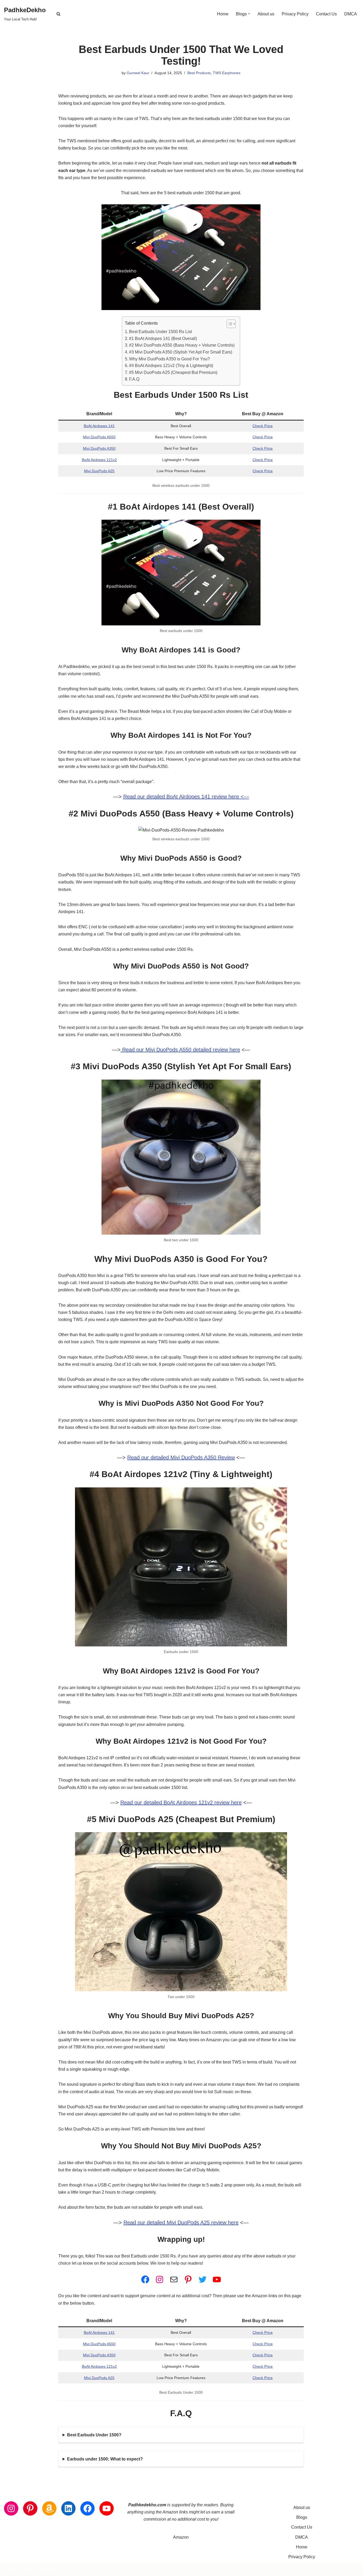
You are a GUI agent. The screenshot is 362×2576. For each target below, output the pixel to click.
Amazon (181, 2537)
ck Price (266, 426)
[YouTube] (217, 2279)
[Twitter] (202, 2279)
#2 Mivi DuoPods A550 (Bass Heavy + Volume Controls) (182, 345)
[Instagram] (160, 2279)
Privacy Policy (295, 14)
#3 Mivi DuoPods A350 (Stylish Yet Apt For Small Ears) (181, 352)
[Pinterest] (188, 2279)
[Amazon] (49, 2508)
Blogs (302, 2517)
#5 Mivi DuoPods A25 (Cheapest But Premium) (173, 372)
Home (223, 14)
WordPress (51, 2569)
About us (266, 14)
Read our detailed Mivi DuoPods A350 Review (181, 1457)
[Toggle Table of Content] (229, 324)
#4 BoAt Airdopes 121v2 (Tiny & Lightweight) (171, 366)
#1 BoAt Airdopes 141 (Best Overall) (163, 339)
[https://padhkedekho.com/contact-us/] (174, 2279)
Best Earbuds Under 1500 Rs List (160, 332)
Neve (9, 2569)
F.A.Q (134, 379)
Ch (255, 426)
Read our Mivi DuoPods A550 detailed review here (180, 1050)
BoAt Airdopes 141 (99, 426)
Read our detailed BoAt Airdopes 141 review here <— (186, 797)
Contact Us (326, 14)
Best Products (199, 73)
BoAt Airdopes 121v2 (99, 460)
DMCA (351, 14)
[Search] (58, 14)
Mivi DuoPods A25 (99, 471)
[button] (249, 14)
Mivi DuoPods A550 (99, 437)
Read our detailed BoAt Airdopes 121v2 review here (181, 1802)
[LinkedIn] (68, 2508)
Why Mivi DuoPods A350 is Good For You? (169, 359)
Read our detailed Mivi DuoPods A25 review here (181, 2222)
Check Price (263, 437)
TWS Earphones (227, 73)
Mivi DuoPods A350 (99, 448)
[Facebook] (145, 2279)
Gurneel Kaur (138, 73)
